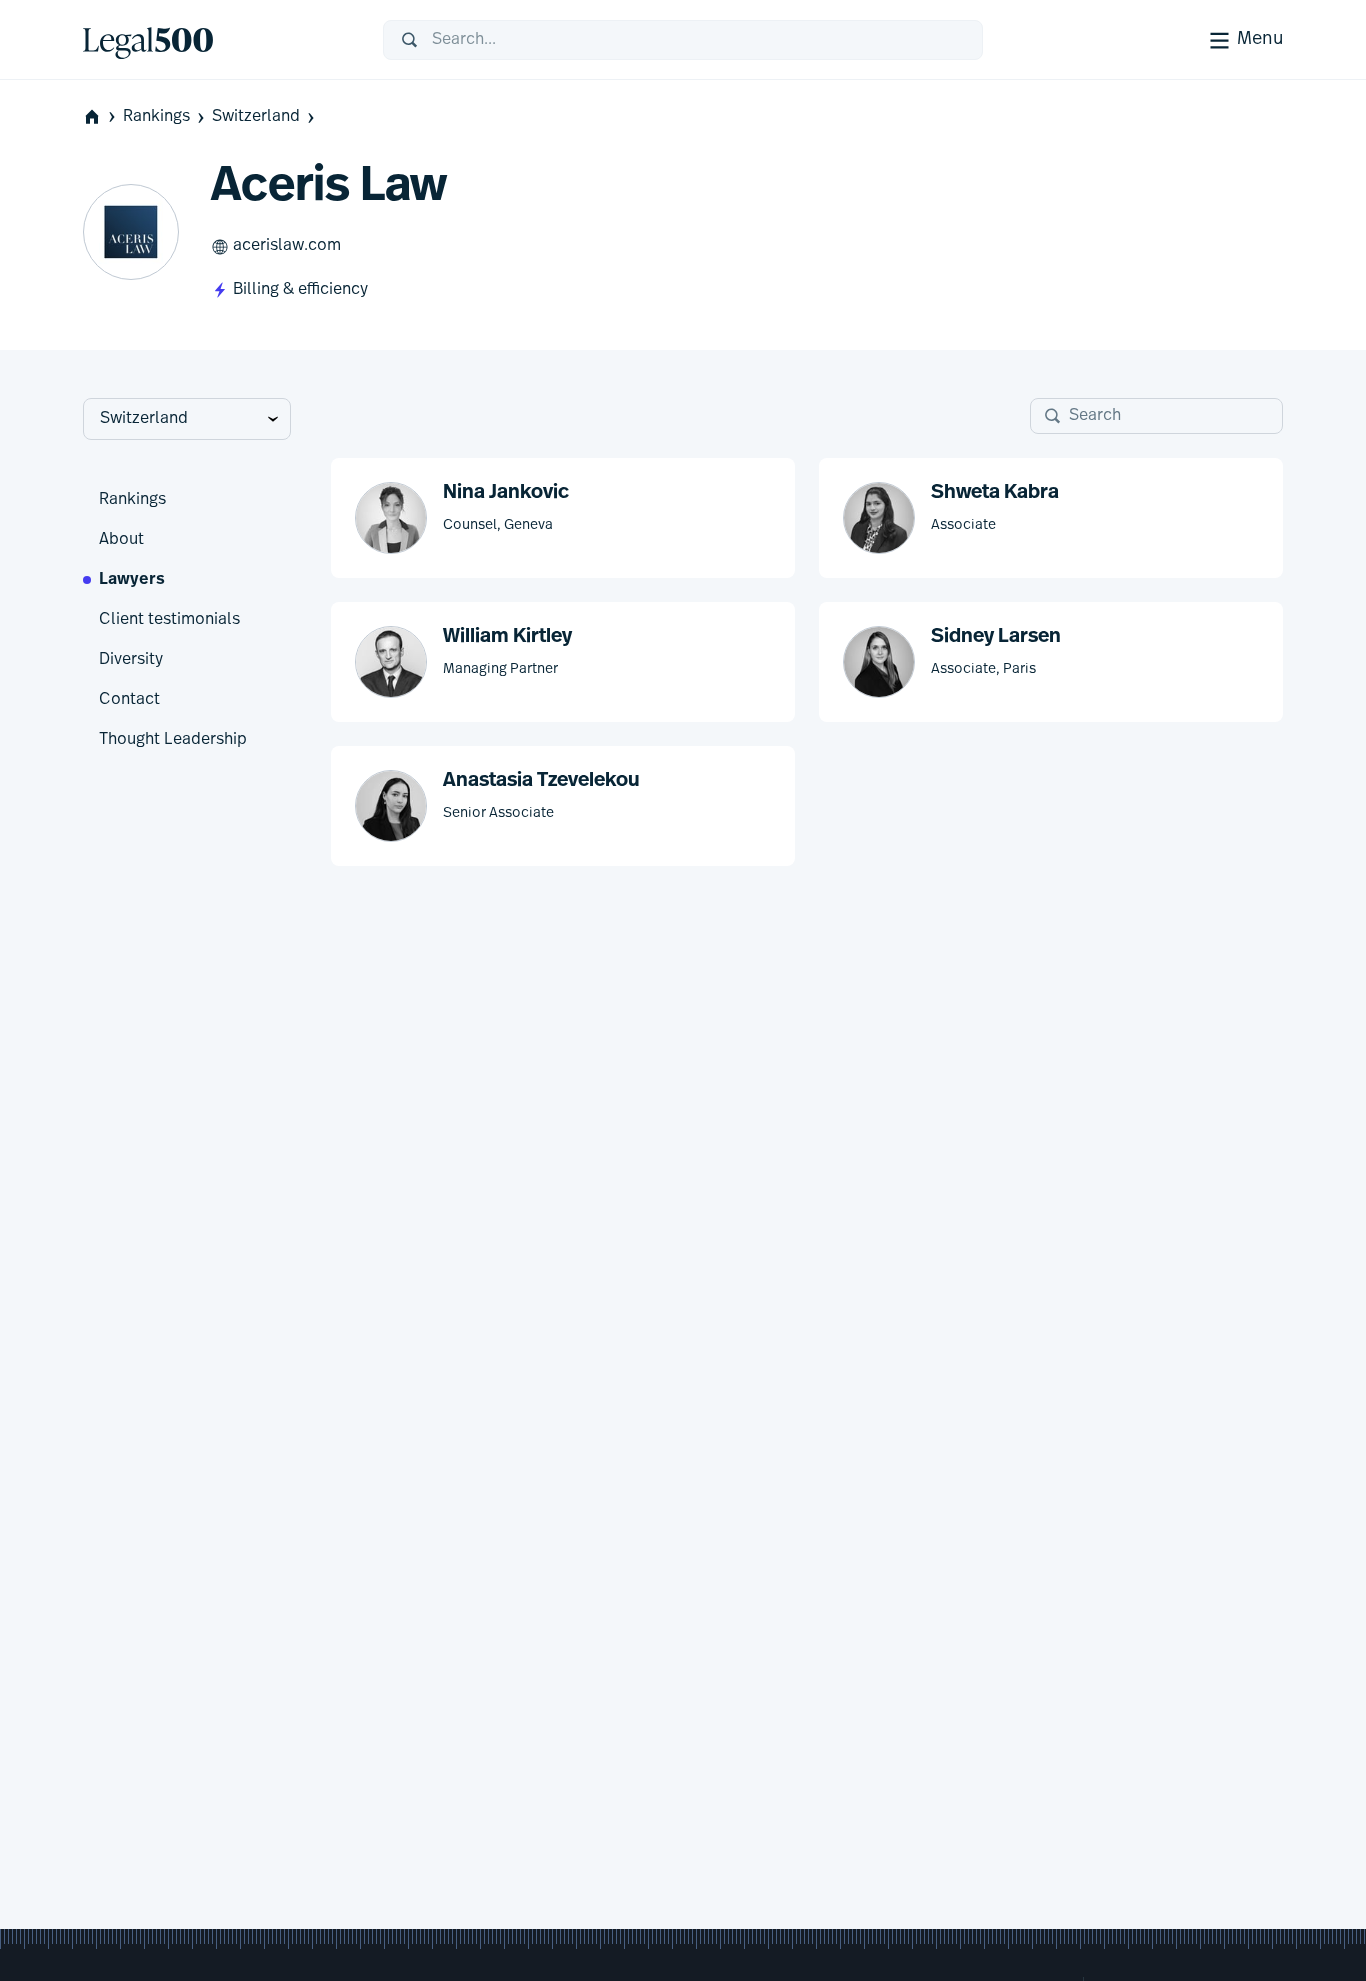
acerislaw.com (287, 246)
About (121, 540)
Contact (129, 700)
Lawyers (132, 580)
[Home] (217, 40)
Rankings (156, 117)
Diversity (131, 660)
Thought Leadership (173, 740)
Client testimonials (169, 620)
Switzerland (256, 117)
